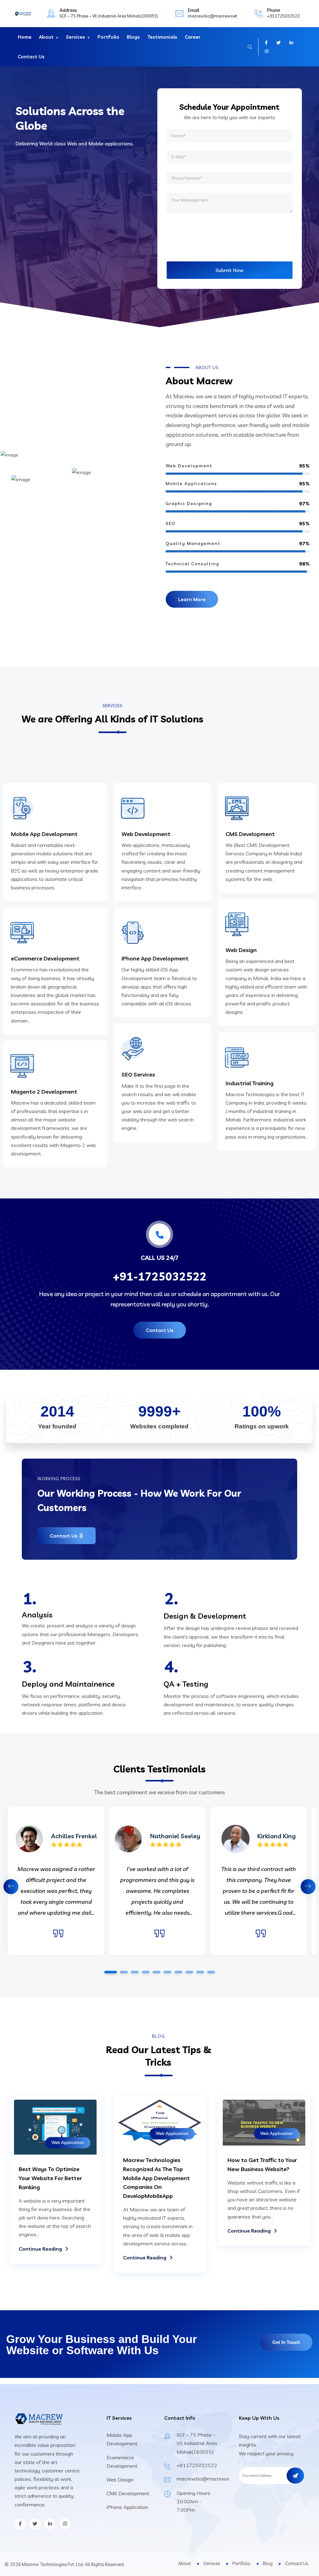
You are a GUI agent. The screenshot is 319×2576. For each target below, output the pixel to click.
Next (308, 1887)
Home (25, 37)
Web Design (241, 950)
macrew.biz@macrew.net (212, 16)
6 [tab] (167, 1972)
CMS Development (250, 834)
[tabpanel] (157, 1881)
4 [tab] (145, 1972)
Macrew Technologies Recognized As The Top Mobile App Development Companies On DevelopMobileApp (156, 2178)
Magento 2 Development (44, 1092)
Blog (268, 2563)
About (46, 37)
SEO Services (138, 1074)
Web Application (68, 2142)
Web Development (146, 834)
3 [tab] (135, 1972)
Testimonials (162, 37)
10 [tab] (211, 1972)
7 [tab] (178, 1972)
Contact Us (31, 57)
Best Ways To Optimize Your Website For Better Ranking (50, 2178)
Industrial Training (250, 1083)
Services (76, 37)
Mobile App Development (44, 834)
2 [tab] (124, 1972)
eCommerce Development (45, 958)
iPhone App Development (155, 958)
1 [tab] (111, 1972)
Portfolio (108, 37)
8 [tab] (189, 1972)
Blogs (133, 37)
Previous (11, 1887)
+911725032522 (283, 16)
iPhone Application (127, 2507)
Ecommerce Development (122, 2462)
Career (193, 37)
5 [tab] (156, 1972)
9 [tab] (200, 1972)
